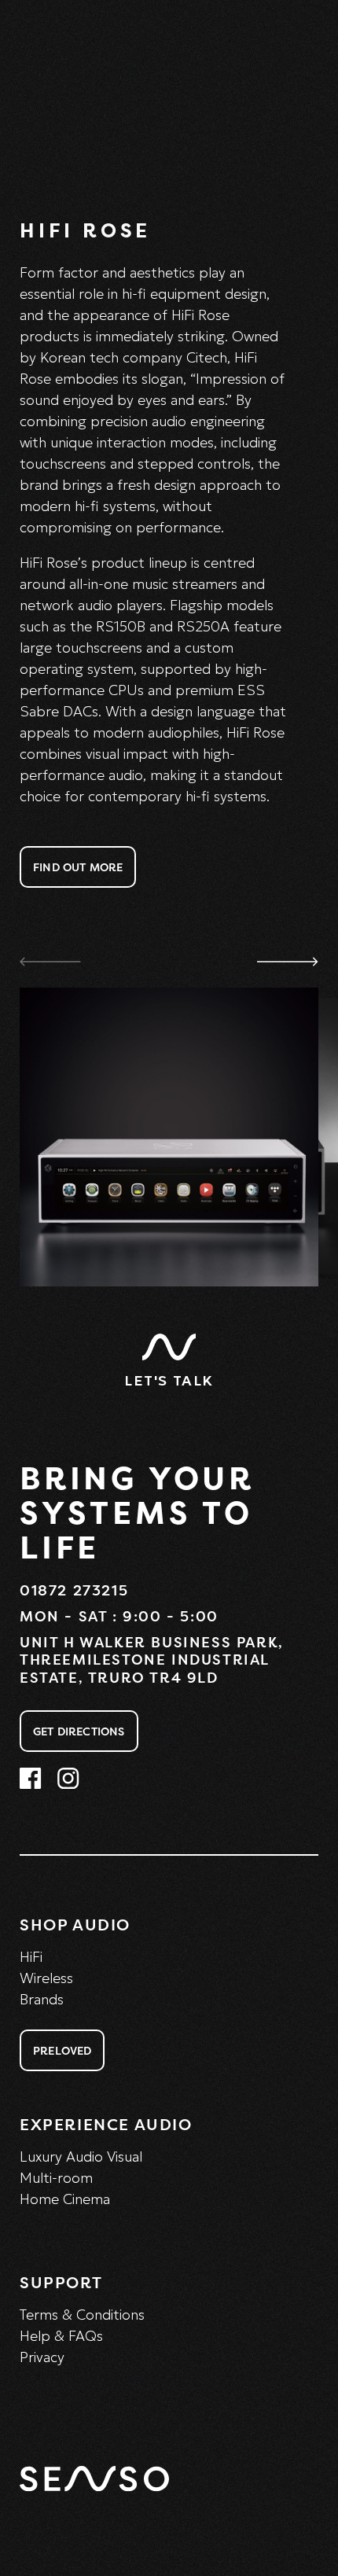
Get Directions (79, 1731)
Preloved (62, 2050)
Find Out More (78, 867)
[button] (288, 961)
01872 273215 (74, 1590)
